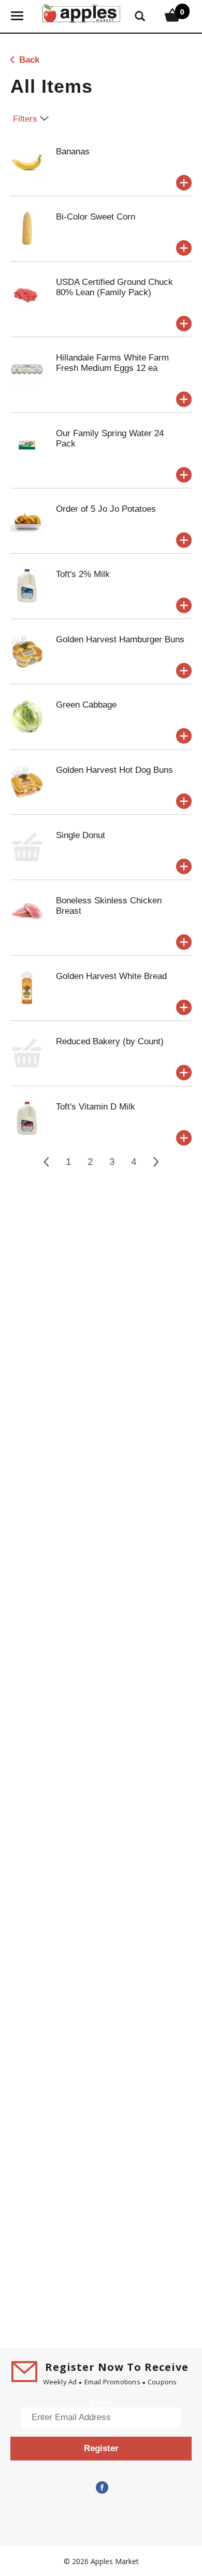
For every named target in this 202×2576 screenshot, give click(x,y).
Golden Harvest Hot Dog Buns (114, 770)
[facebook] (101, 2488)
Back (28, 60)
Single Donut (81, 835)
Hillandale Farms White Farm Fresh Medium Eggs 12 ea (112, 363)
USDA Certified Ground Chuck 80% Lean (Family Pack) (114, 287)
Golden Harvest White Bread (111, 976)
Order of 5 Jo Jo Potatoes (106, 509)
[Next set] (155, 1162)
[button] (184, 183)
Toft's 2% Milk (83, 574)
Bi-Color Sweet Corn (96, 217)
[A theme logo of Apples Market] (81, 12)
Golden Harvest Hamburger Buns (120, 639)
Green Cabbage (86, 705)
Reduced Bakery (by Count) (110, 1041)
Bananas (73, 152)
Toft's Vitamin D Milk (96, 1107)
